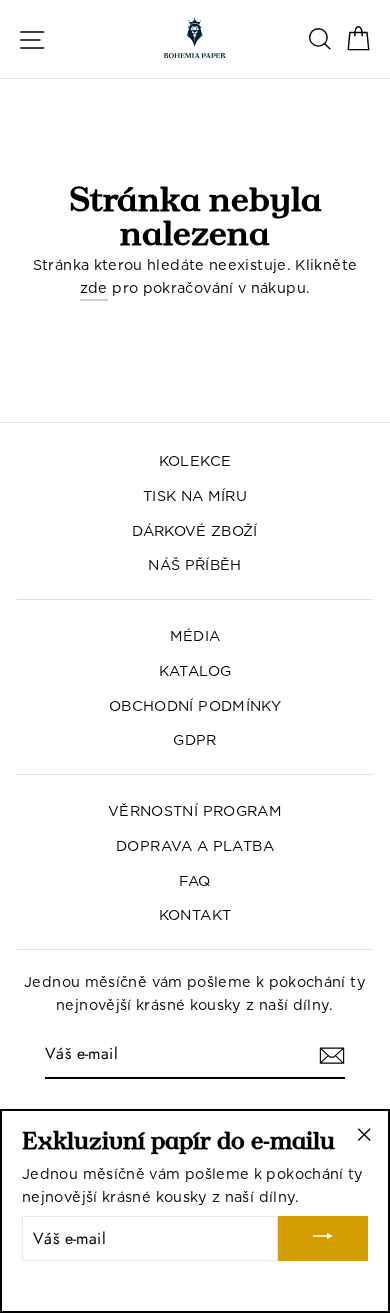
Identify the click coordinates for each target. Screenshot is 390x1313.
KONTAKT (195, 914)
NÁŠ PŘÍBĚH (195, 564)
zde (94, 287)
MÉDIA (195, 635)
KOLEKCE (195, 460)
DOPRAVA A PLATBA (195, 845)
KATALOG (195, 670)
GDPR (194, 739)
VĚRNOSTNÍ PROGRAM (195, 810)
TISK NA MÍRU (195, 495)
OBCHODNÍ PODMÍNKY (195, 705)
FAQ (194, 880)
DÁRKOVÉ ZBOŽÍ (195, 530)
